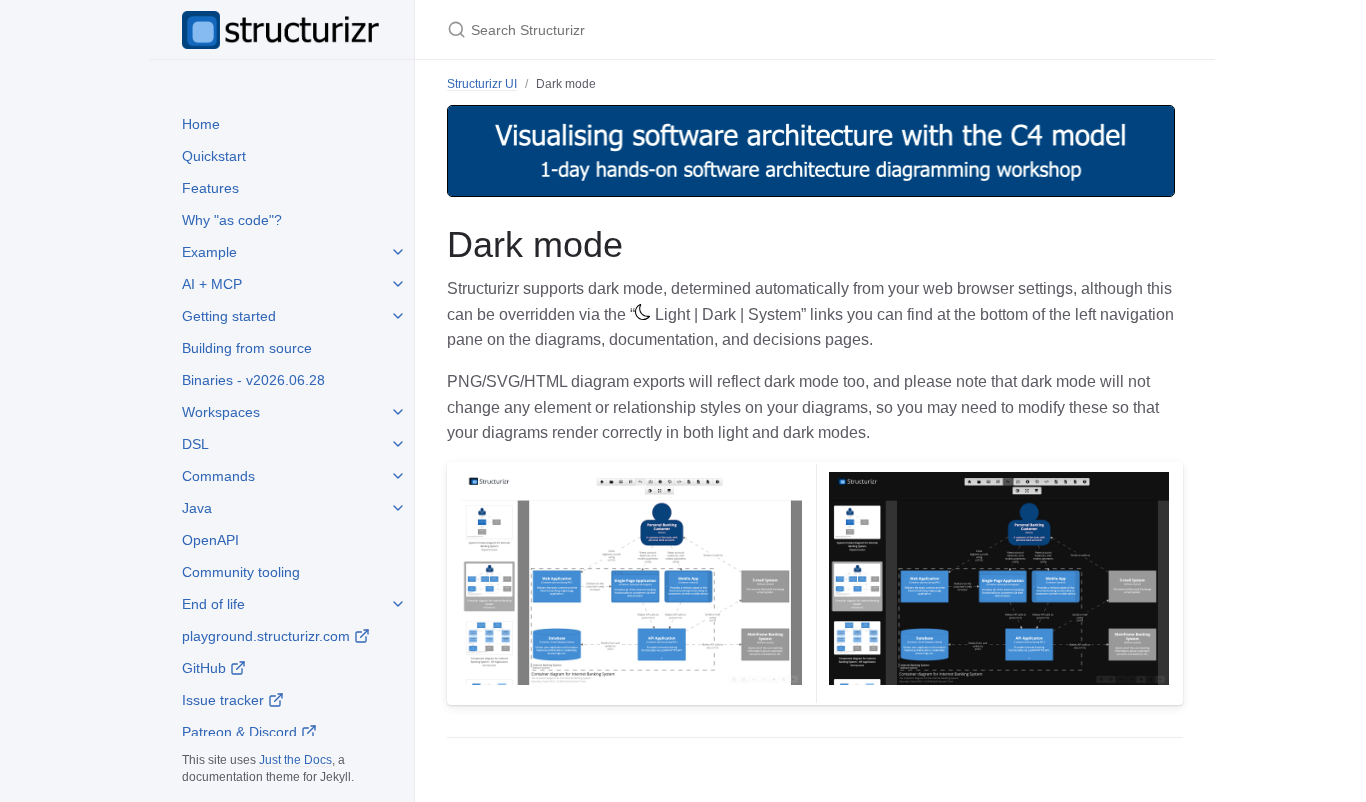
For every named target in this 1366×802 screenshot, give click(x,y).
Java (197, 508)
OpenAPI (210, 540)
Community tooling (241, 572)
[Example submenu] (398, 252)
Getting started (229, 316)
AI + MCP (212, 284)
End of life (213, 604)
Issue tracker (225, 700)
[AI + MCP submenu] (398, 284)
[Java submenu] (398, 508)
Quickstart (214, 156)
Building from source (247, 348)
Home (201, 124)
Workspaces (221, 412)
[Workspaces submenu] (398, 412)
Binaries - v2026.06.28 (253, 380)
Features (210, 188)
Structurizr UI (482, 84)
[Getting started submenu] (398, 316)
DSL (195, 444)
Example (209, 252)
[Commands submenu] (398, 476)
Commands (218, 476)
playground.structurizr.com (268, 636)
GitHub (206, 668)
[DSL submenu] (398, 444)
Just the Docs (295, 760)
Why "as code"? (232, 220)
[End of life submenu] (398, 604)
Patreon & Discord (241, 732)
